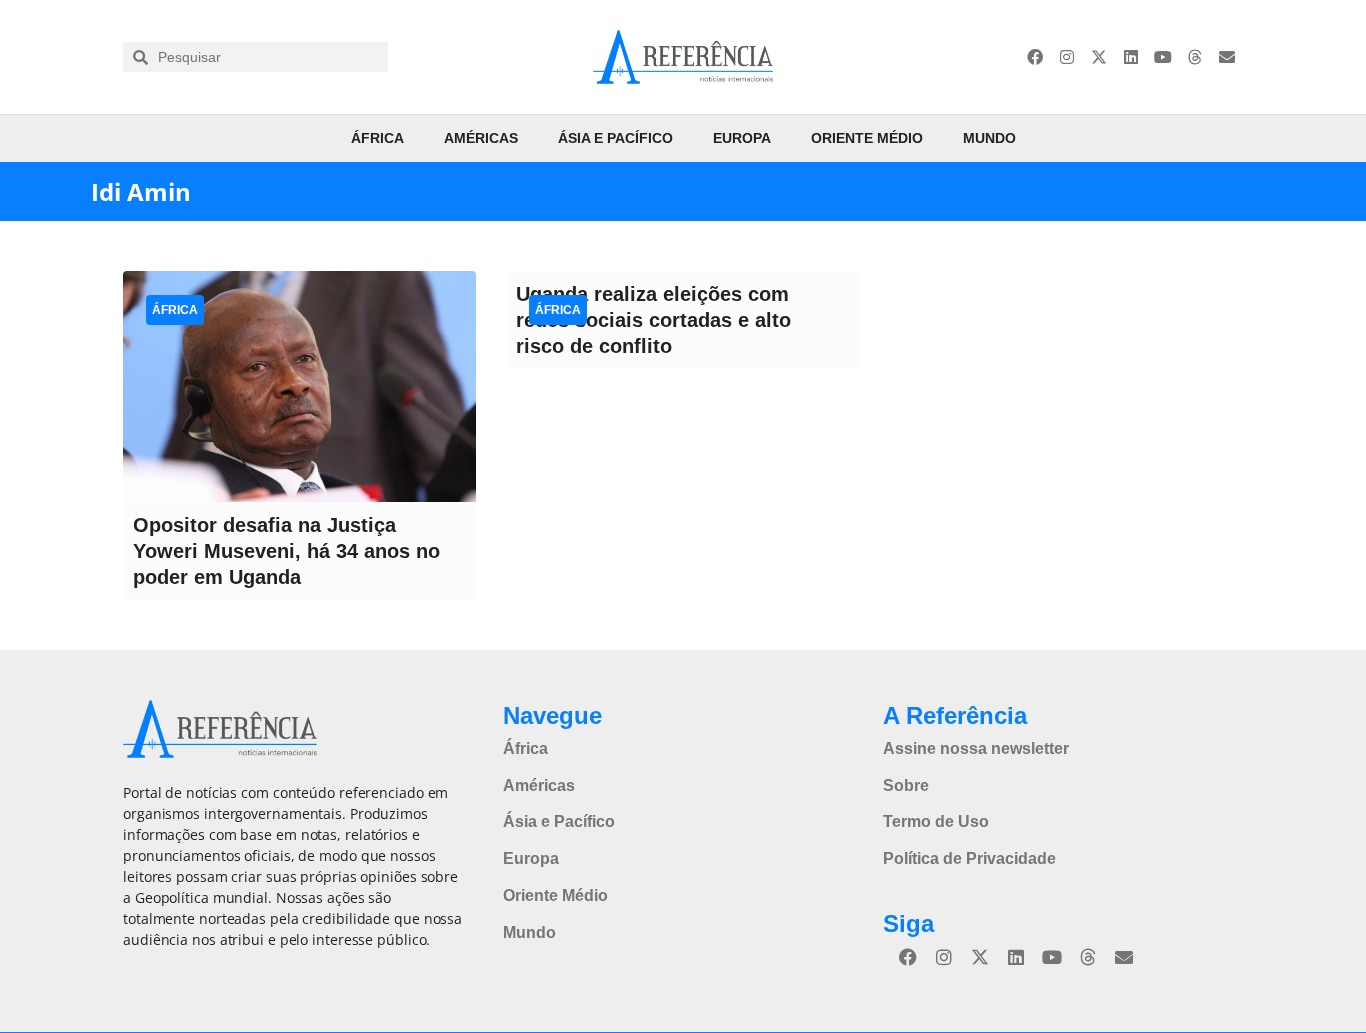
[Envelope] (1227, 57)
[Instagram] (1067, 57)
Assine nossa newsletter (976, 748)
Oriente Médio (867, 138)
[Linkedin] (1131, 57)
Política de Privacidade (969, 858)
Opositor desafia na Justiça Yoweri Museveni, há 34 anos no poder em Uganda (286, 551)
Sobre (906, 785)
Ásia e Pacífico (615, 138)
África (377, 138)
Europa (742, 138)
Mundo (989, 138)
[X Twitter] (1099, 57)
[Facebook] (1035, 57)
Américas (481, 138)
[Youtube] (1163, 57)
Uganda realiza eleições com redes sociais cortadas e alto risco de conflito (653, 320)
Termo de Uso (936, 821)
